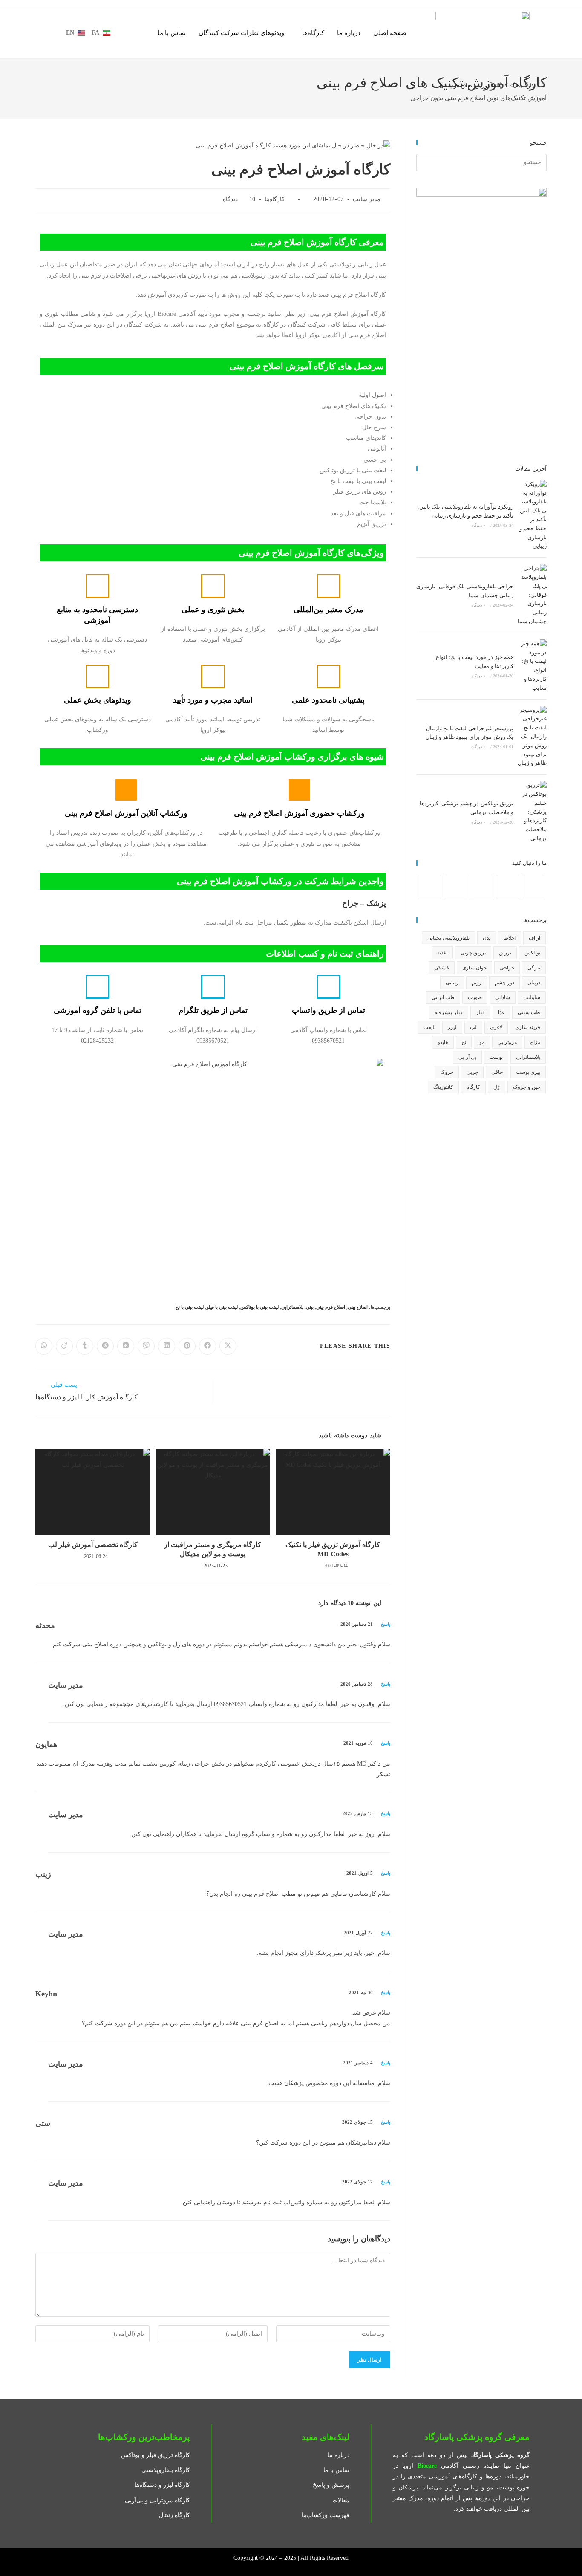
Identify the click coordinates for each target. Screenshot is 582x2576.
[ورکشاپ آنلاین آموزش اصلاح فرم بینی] (126, 790)
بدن (487, 938)
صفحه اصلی (390, 33)
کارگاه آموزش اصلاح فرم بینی (473, 85)
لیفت (429, 1027)
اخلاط (510, 938)
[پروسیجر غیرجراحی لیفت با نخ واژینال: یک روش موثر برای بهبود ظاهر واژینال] (532, 737)
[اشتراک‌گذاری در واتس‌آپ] (44, 1346)
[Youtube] (456, 887)
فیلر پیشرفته (448, 1012)
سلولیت (532, 997)
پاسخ (386, 1624)
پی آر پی (467, 1057)
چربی (472, 1072)
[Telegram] (430, 887)
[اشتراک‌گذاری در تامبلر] (85, 1346)
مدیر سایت (367, 199)
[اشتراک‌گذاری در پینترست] (187, 1346)
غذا (501, 1012)
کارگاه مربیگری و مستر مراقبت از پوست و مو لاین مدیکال (213, 1549)
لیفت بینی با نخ (190, 1307)
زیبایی (452, 983)
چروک (447, 1072)
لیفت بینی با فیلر (222, 1307)
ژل (497, 1087)
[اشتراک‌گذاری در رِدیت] (105, 1346)
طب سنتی (529, 1012)
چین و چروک (527, 1087)
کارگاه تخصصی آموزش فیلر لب (93, 1545)
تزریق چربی (473, 953)
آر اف (534, 938)
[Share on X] (228, 1346)
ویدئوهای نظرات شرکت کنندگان (241, 33)
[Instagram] (508, 887)
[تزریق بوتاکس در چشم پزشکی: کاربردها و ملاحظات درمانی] (532, 812)
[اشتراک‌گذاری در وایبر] (146, 1346)
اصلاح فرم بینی (331, 1307)
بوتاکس (532, 953)
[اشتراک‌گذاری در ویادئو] (64, 1346)
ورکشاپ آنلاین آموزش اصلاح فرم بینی (126, 813)
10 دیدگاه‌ (239, 199)
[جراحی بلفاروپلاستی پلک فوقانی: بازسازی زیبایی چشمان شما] (532, 595)
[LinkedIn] (482, 887)
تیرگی (534, 968)
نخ (464, 1042)
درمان (534, 983)
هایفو (443, 1042)
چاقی (497, 1072)
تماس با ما (172, 33)
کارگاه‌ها (313, 33)
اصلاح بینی (358, 1307)
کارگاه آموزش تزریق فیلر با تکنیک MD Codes (333, 1549)
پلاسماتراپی (292, 1307)
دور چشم (504, 983)
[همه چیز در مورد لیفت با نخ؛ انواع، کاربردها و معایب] (532, 666)
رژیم (477, 983)
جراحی (507, 968)
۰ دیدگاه (478, 525)
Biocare (427, 2466)
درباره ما (349, 33)
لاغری (496, 1027)
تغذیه (442, 953)
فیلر (480, 1012)
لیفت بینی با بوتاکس (259, 1307)
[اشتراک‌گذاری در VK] (126, 1346)
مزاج (535, 1042)
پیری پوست (528, 1072)
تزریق (505, 953)
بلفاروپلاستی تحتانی (448, 938)
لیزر (452, 1027)
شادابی (503, 997)
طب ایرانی (443, 997)
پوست (496, 1057)
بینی (310, 1307)
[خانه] (545, 85)
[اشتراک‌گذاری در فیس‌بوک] (207, 1346)
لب (473, 1027)
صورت (475, 997)
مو (482, 1042)
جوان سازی (474, 968)
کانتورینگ (443, 1087)
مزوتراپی (507, 1042)
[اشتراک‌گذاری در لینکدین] (167, 1346)
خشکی (442, 968)
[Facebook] (534, 887)
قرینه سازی (528, 1027)
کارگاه (473, 1087)
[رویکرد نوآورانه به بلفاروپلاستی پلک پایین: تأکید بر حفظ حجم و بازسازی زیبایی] (532, 515)
